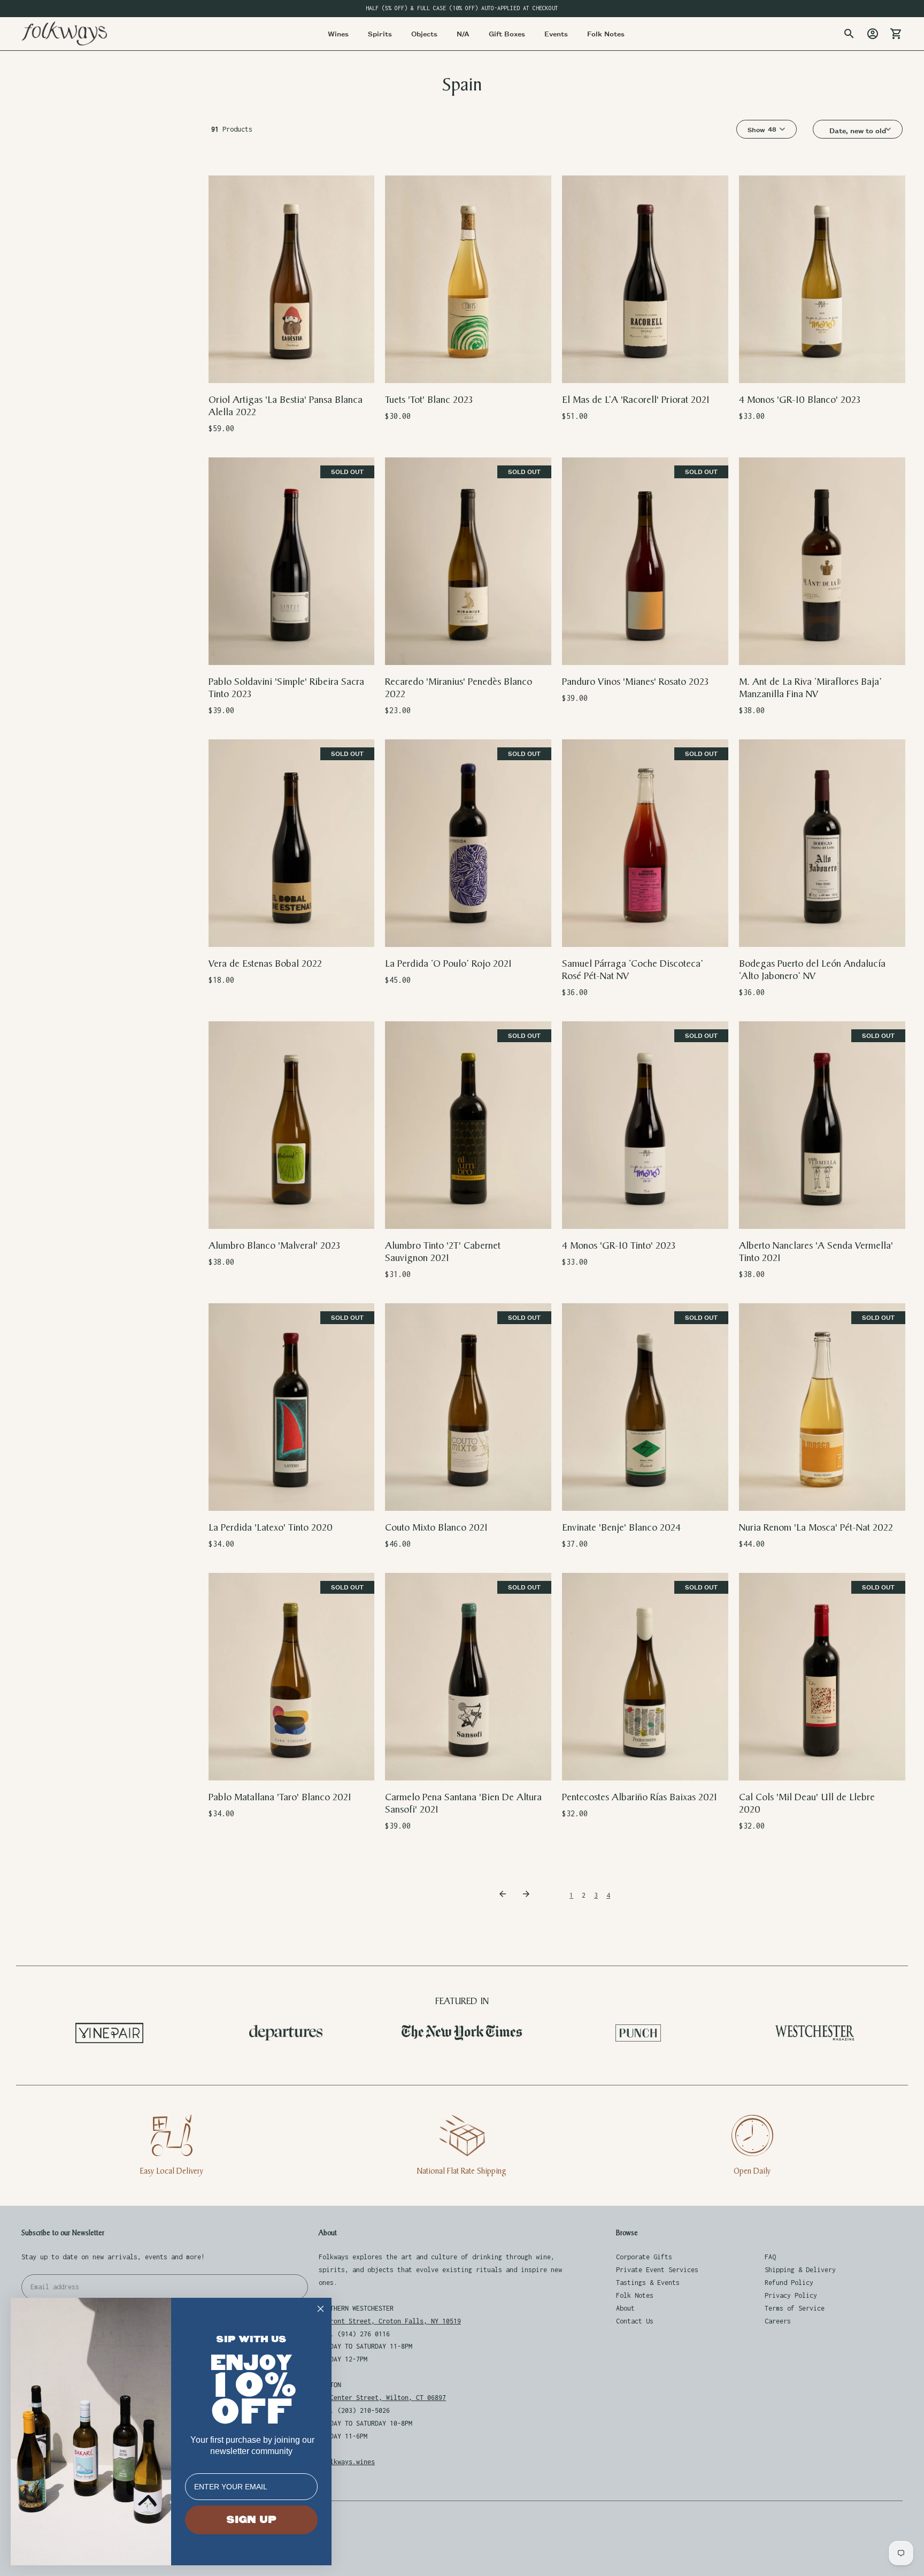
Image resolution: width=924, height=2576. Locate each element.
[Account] (873, 34)
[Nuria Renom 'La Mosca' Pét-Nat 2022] (822, 1407)
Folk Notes (635, 2295)
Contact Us (635, 2321)
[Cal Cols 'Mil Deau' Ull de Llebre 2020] (822, 1677)
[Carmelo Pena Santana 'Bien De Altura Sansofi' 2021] (468, 1677)
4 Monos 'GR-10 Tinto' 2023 (619, 1246)
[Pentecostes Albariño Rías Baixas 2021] (645, 1677)
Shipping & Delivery (800, 2270)
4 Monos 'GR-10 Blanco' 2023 (800, 400)
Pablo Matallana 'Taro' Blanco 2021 (280, 1797)
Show (756, 129)
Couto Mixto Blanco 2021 (436, 1528)
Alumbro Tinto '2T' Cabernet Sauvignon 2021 (443, 1252)
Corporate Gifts (644, 2257)
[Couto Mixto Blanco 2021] (468, 1407)
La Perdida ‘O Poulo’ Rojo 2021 (448, 964)
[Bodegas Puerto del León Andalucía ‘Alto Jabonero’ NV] (822, 843)
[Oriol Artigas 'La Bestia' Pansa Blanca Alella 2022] (292, 280)
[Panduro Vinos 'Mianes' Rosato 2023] (645, 561)
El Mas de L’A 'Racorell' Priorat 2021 (636, 400)
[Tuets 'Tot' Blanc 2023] (468, 280)
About (625, 2308)
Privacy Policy (791, 2295)
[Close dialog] (321, 2309)
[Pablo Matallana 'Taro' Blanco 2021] (292, 1677)
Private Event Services (657, 2270)
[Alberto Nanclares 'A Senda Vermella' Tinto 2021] (822, 1125)
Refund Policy (789, 2283)
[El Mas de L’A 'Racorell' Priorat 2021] (645, 280)
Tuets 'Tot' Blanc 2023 (429, 400)
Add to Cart (292, 368)
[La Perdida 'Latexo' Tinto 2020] (292, 1407)
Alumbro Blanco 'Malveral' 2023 (274, 1246)
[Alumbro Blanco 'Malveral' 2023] (292, 1125)
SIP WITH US (251, 2339)
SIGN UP (251, 2520)
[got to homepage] (64, 33)
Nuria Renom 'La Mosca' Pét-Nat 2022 (816, 1528)
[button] (862, 131)
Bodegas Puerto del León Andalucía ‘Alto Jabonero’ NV (812, 970)
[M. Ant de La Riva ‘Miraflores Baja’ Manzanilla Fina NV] (822, 561)
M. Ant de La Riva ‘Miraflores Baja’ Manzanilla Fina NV (810, 688)
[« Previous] (504, 1895)
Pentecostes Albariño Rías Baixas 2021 (640, 1797)
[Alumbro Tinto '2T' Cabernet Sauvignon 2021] (468, 1125)
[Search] (849, 34)
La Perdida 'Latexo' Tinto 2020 (271, 1528)
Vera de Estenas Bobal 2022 (265, 964)
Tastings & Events (648, 2283)
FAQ (770, 2257)
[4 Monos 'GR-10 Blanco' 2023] (822, 280)
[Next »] (528, 1895)
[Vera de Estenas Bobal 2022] (292, 843)
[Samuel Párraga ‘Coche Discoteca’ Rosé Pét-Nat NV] (645, 843)
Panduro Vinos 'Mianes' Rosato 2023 (635, 682)
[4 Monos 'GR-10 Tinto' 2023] (645, 1125)
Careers (778, 2321)
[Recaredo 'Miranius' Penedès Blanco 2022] (468, 561)
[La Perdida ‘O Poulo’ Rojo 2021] (468, 843)
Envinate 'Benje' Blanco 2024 (621, 1528)
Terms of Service (795, 2308)
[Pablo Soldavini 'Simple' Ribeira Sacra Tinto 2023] (292, 561)
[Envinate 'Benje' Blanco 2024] (645, 1407)
